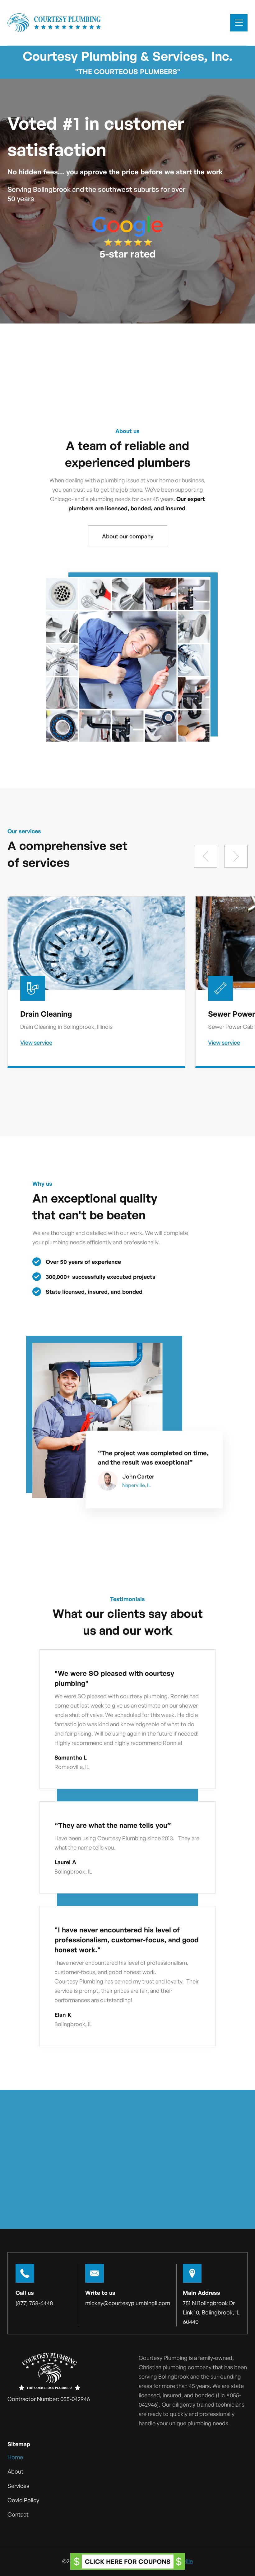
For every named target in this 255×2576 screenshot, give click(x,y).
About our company (128, 536)
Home (15, 2457)
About (15, 2471)
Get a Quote (128, 2186)
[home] (54, 23)
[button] (239, 23)
